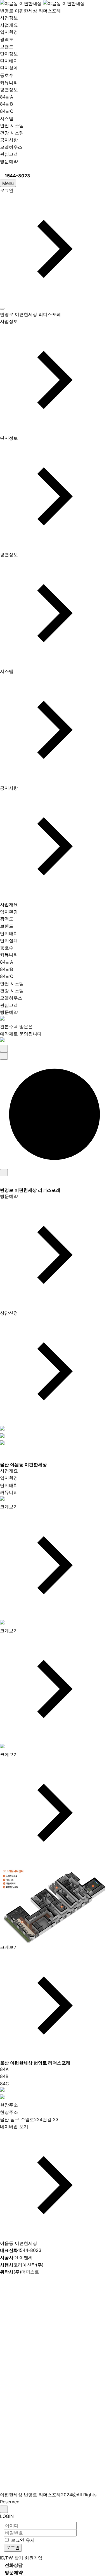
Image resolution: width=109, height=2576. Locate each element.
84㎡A (7, 97)
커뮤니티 (9, 82)
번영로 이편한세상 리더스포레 (30, 11)
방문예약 (9, 161)
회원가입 (34, 2558)
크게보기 (9, 1507)
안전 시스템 (12, 125)
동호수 (7, 75)
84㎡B (6, 104)
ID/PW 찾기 (12, 2558)
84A (4, 2069)
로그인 (7, 190)
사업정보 (9, 18)
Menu (8, 183)
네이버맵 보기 (14, 2126)
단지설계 (9, 68)
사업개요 (9, 25)
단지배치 (9, 61)
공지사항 (9, 140)
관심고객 (9, 154)
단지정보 (9, 54)
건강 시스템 (12, 133)
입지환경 (9, 32)
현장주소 (9, 2105)
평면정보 (9, 90)
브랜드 (7, 47)
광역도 (7, 39)
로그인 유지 (23, 2540)
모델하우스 (11, 147)
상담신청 (9, 1313)
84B (4, 2076)
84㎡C (7, 111)
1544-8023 (21, 2250)
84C (4, 2084)
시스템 (7, 118)
